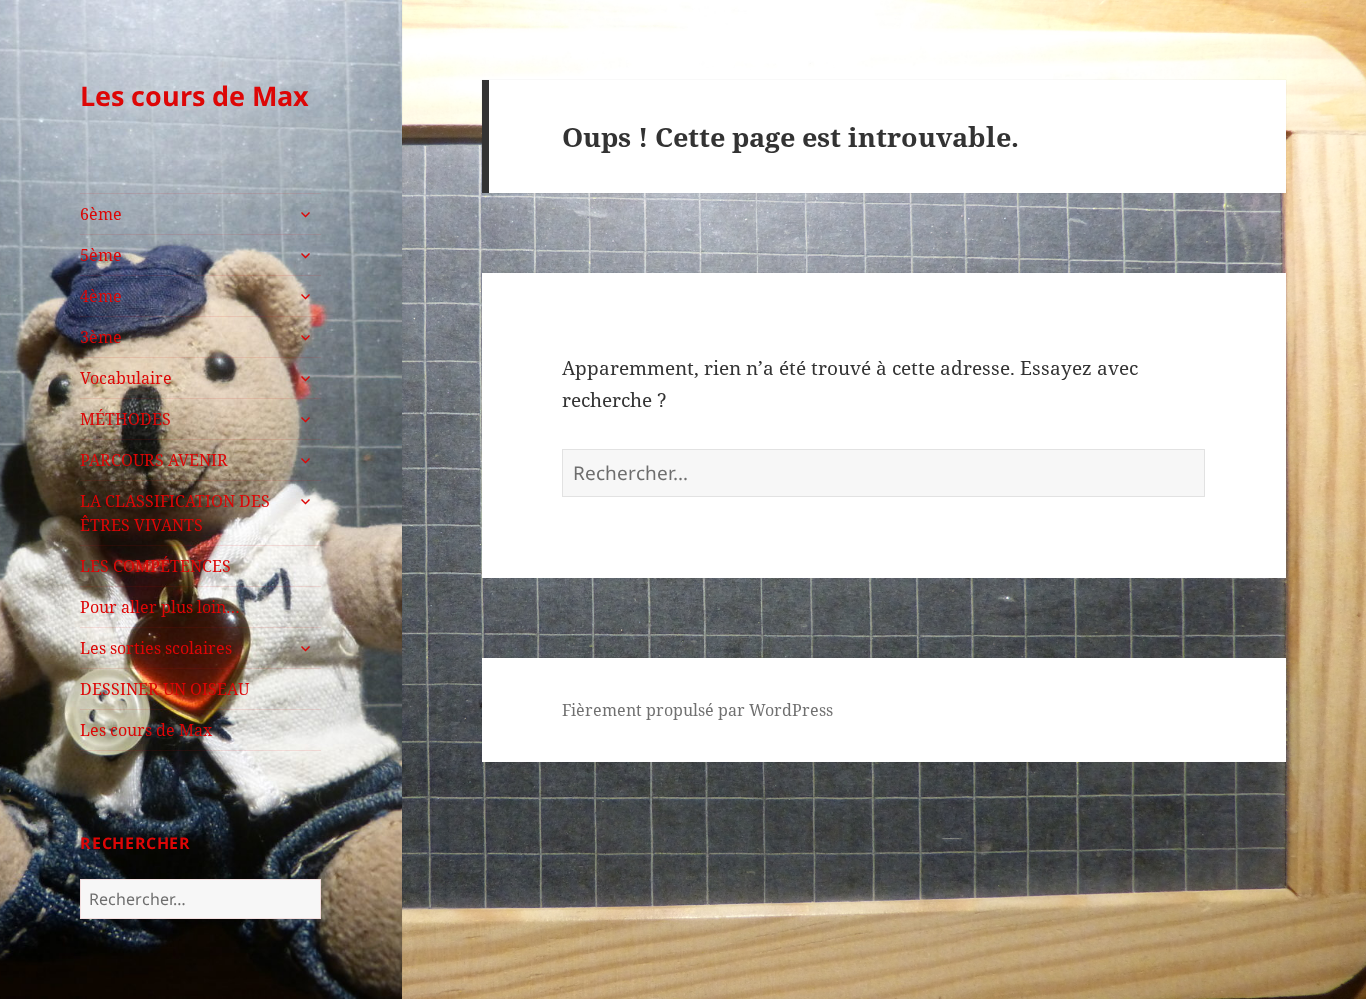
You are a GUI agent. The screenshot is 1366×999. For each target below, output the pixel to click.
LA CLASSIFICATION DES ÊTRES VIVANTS (175, 513)
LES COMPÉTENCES (155, 566)
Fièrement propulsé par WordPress (697, 710)
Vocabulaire (126, 378)
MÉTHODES (125, 419)
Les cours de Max (194, 95)
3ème (101, 337)
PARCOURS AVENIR (154, 460)
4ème (101, 296)
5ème (101, 255)
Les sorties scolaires (156, 648)
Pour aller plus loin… (160, 607)
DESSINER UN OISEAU (164, 689)
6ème (101, 214)
